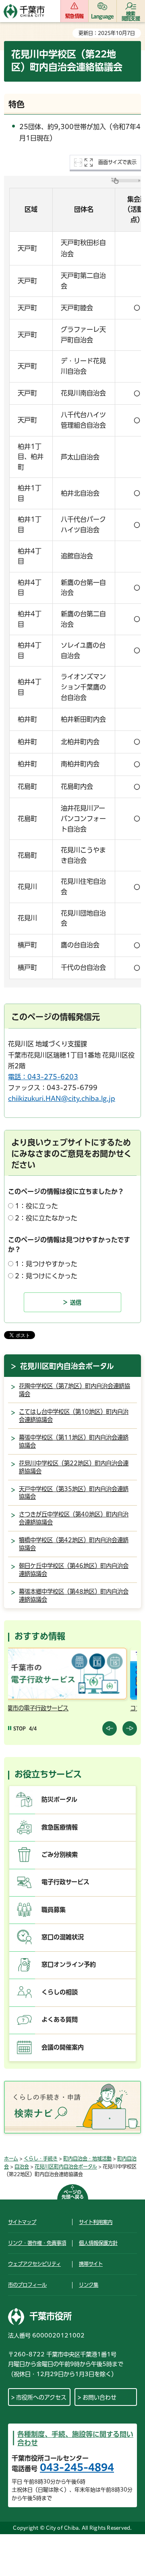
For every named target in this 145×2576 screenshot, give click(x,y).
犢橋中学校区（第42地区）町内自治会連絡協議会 (74, 1544)
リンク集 (89, 2285)
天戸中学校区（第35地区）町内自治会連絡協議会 (74, 1493)
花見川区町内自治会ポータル (67, 1366)
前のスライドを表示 (110, 1728)
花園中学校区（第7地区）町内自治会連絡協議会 (75, 1390)
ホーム (11, 2158)
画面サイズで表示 (117, 162)
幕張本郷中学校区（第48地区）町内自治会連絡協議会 (74, 1596)
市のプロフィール (27, 2285)
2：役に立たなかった (46, 1218)
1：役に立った (36, 1206)
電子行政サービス (65, 1882)
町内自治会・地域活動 (87, 2158)
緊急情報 (74, 16)
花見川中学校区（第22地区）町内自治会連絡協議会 (74, 1467)
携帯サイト (91, 2264)
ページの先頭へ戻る (73, 2194)
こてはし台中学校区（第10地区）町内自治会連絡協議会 (74, 1416)
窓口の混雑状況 (63, 1937)
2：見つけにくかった (46, 1276)
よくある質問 (60, 2019)
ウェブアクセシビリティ (34, 2264)
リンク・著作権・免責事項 (37, 2243)
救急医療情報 (60, 1827)
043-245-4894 (77, 2467)
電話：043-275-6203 (43, 1077)
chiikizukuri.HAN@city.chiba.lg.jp (62, 1099)
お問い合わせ (99, 2397)
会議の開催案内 (63, 2047)
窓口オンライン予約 (69, 1964)
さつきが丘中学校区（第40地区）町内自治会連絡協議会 (74, 1518)
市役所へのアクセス (41, 2397)
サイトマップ (22, 2222)
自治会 (22, 2167)
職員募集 (54, 1910)
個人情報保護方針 (98, 2243)
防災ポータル (59, 1799)
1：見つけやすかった (46, 1264)
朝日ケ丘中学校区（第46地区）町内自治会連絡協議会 (74, 1570)
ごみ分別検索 (60, 1855)
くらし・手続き (41, 2158)
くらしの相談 (60, 1992)
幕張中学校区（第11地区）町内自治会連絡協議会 (74, 1441)
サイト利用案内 (96, 2222)
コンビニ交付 (35, 1708)
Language (103, 16)
